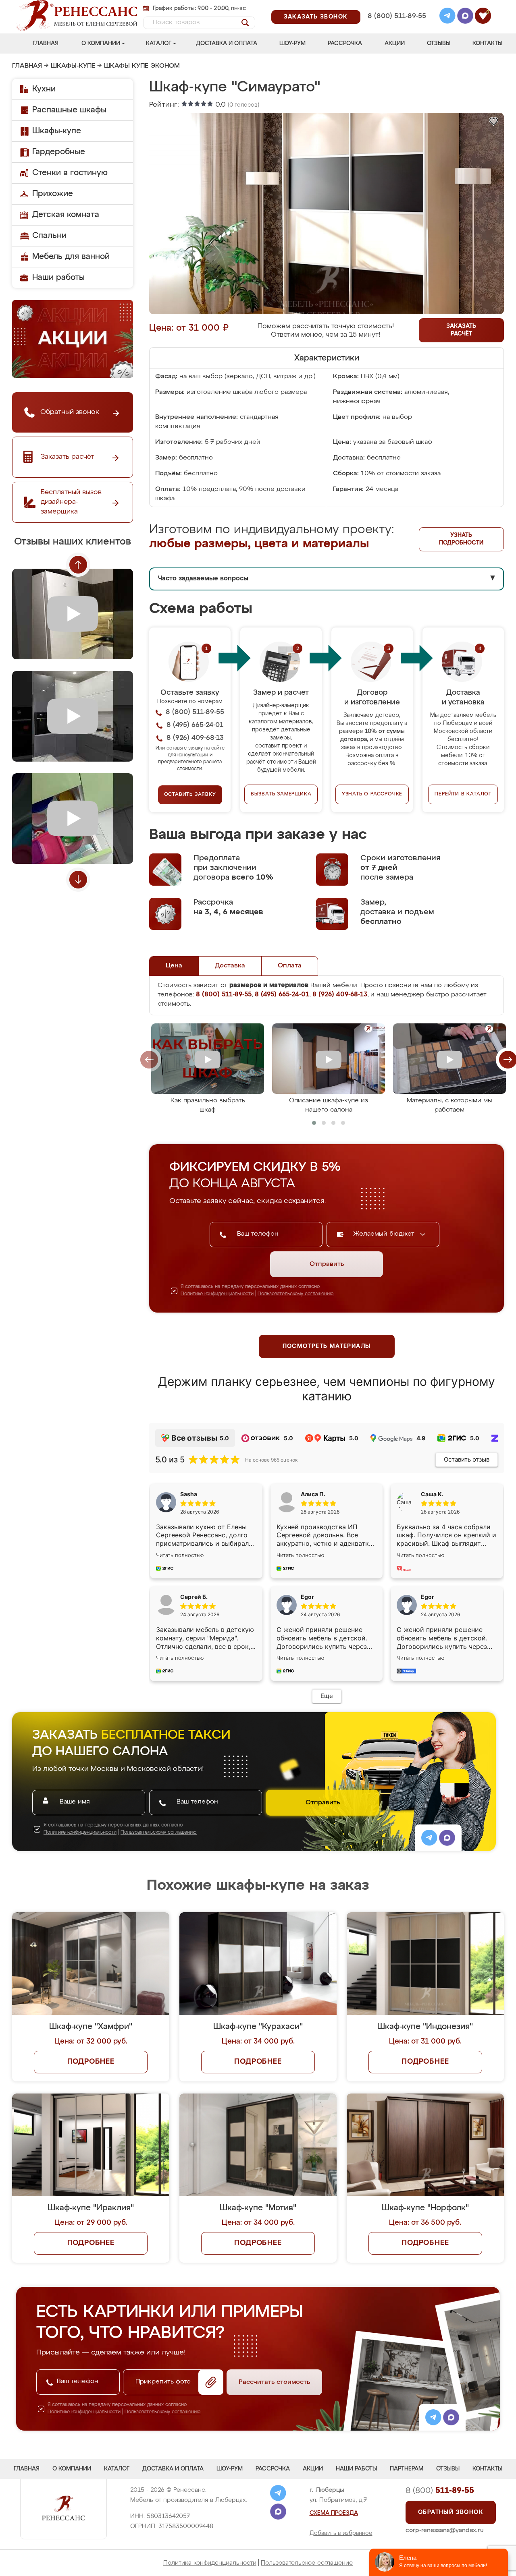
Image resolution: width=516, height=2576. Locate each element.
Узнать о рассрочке (372, 794)
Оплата (290, 966)
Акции (395, 43)
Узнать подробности (461, 539)
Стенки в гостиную (70, 173)
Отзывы (439, 43)
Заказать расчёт (461, 330)
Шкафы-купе (73, 66)
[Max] (465, 17)
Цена (174, 966)
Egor (428, 1597)
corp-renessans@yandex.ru (445, 2530)
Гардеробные (59, 152)
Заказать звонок (316, 17)
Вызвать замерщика (281, 794)
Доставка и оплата (227, 43)
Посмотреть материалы (327, 1346)
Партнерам (407, 2469)
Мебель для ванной (71, 257)
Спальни (49, 236)
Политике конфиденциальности (217, 1294)
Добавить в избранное (341, 2533)
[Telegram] (447, 17)
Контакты (487, 43)
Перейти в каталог (463, 794)
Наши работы (58, 277)
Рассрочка (345, 43)
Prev (78, 565)
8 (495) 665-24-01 (396, 6)
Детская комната (66, 215)
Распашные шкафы (69, 110)
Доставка (230, 966)
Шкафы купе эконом (142, 66)
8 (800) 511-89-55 (397, 16)
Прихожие (53, 194)
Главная (46, 43)
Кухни (44, 89)
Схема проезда (334, 2513)
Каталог (159, 43)
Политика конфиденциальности (210, 2563)
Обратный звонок (451, 2512)
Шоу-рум (292, 43)
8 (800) (440, 2491)
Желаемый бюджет (385, 1234)
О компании (101, 43)
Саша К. (432, 1494)
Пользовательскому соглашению (296, 1294)
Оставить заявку (190, 795)
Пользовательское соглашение (307, 2563)
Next (78, 880)
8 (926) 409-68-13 (396, 27)
